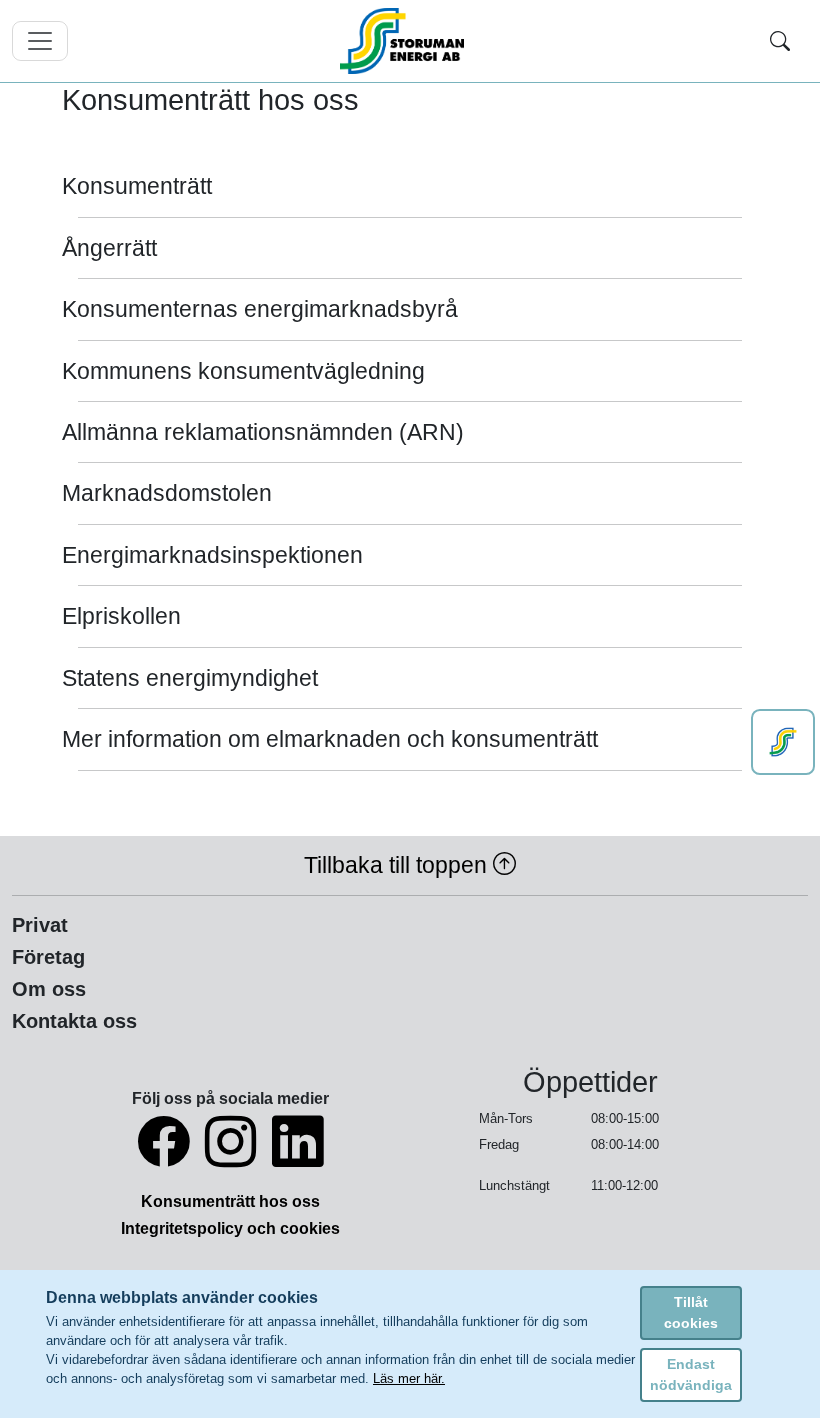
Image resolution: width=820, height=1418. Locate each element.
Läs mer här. (409, 1378)
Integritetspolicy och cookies (230, 1228)
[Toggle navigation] (40, 41)
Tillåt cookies (691, 1312)
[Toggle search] (780, 41)
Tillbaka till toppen (398, 865)
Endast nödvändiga (691, 1374)
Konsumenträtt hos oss (230, 1201)
